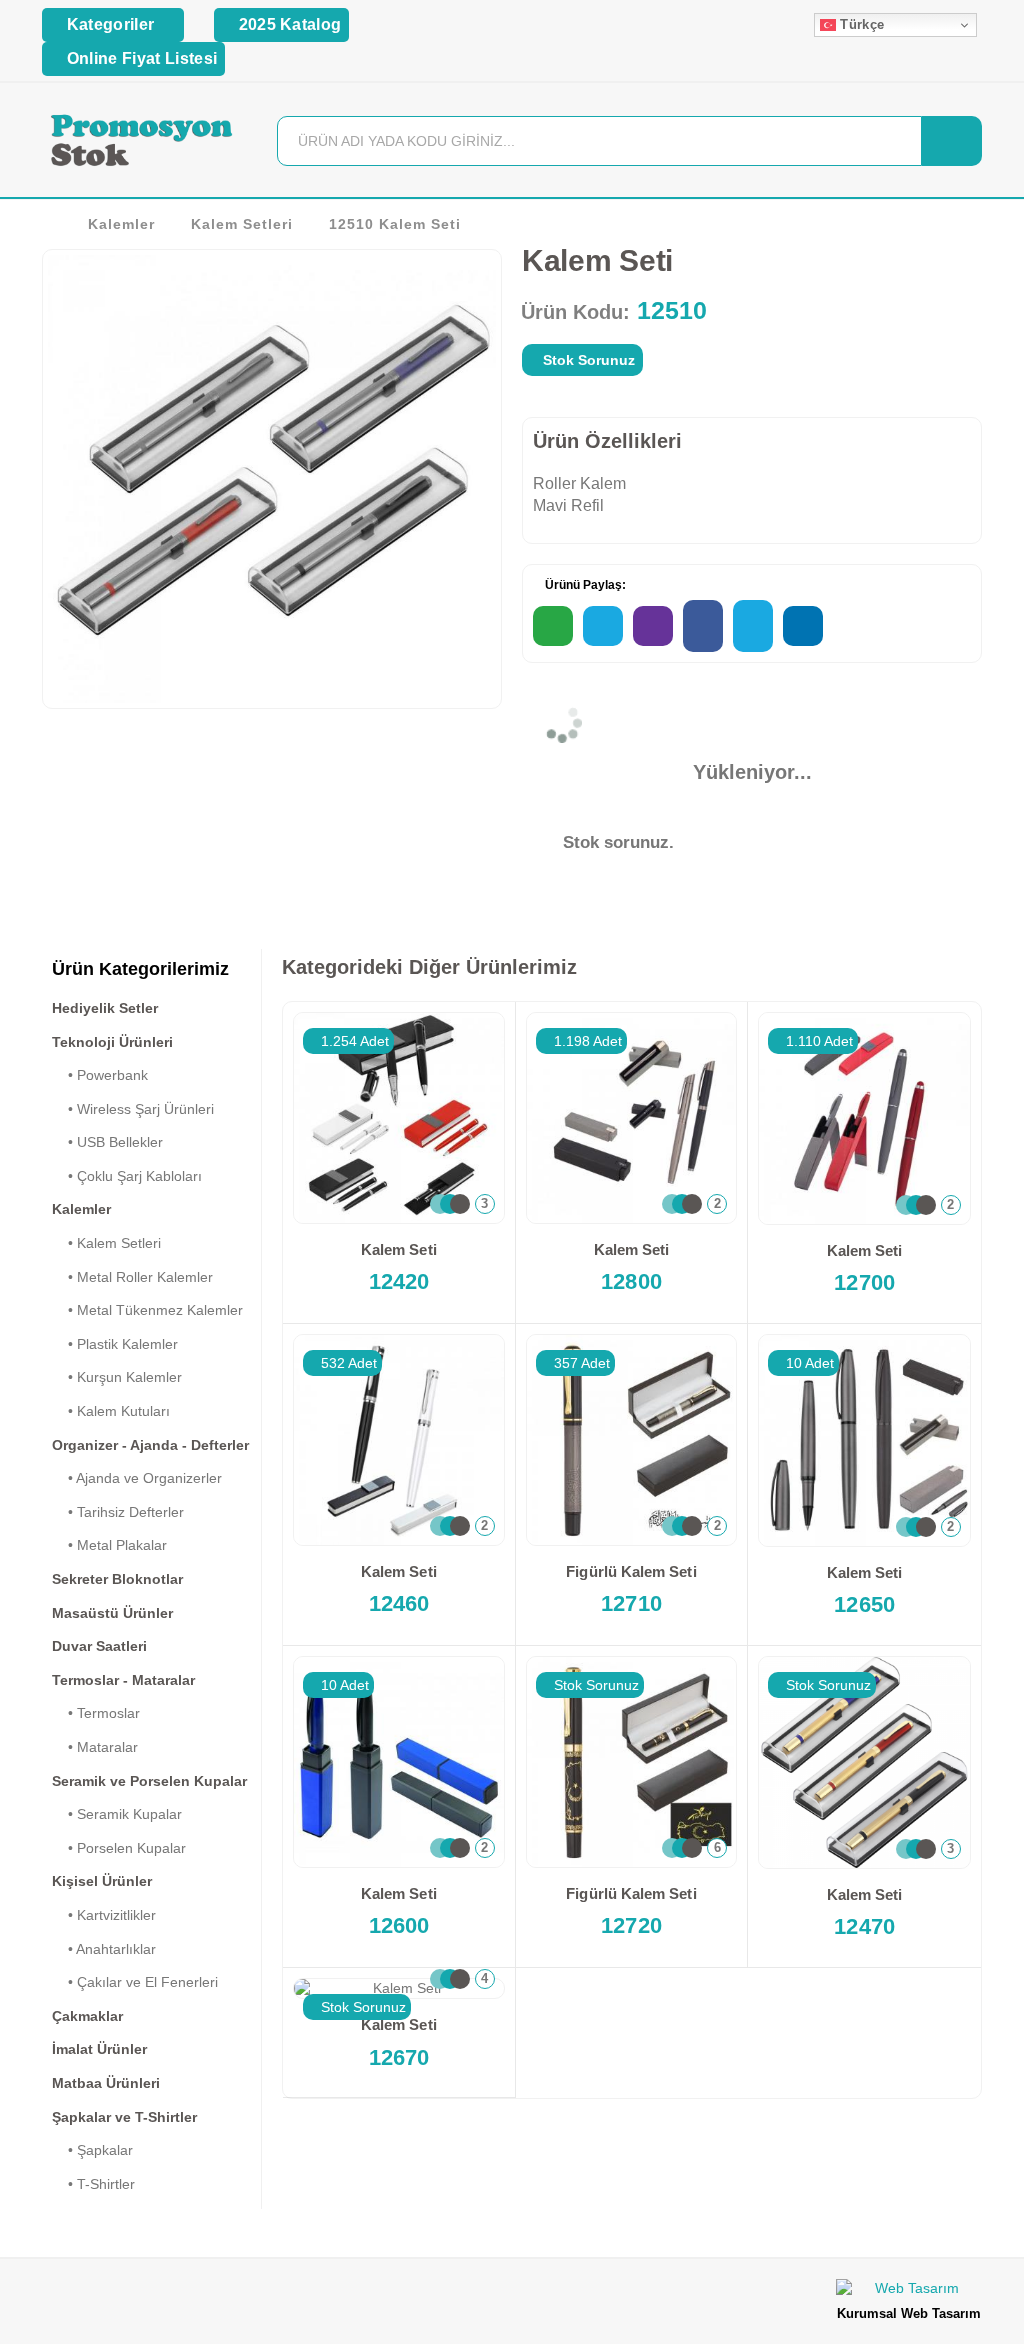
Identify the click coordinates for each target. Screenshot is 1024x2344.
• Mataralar (95, 1747)
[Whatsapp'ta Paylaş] (553, 626)
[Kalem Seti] (399, 1118)
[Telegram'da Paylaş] (603, 626)
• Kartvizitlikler (104, 1915)
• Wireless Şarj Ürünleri (133, 1109)
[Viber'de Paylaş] (653, 626)
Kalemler (121, 224)
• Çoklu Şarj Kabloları (127, 1176)
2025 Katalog (287, 24)
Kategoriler (110, 24)
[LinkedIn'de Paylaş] (803, 626)
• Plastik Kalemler (115, 1344)
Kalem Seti (399, 1249)
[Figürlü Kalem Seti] (632, 1440)
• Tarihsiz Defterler (118, 1512)
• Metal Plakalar (109, 1545)
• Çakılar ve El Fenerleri (135, 1982)
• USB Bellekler (107, 1142)
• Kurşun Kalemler (117, 1377)
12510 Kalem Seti (395, 224)
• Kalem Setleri (106, 1243)
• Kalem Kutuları (111, 1411)
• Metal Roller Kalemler (132, 1277)
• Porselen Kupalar (119, 1848)
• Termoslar (96, 1713)
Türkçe (860, 24)
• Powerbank (100, 1075)
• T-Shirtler (93, 2184)
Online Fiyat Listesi (139, 58)
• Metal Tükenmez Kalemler (147, 1310)
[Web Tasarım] (909, 2291)
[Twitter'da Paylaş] (753, 626)
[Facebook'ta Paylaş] (703, 626)
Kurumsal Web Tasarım (909, 2313)
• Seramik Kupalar (117, 1814)
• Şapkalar (92, 2150)
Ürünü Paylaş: (584, 585)
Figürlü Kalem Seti (631, 1571)
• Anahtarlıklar (104, 1949)
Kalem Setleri (242, 224)
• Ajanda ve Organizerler (137, 1478)
